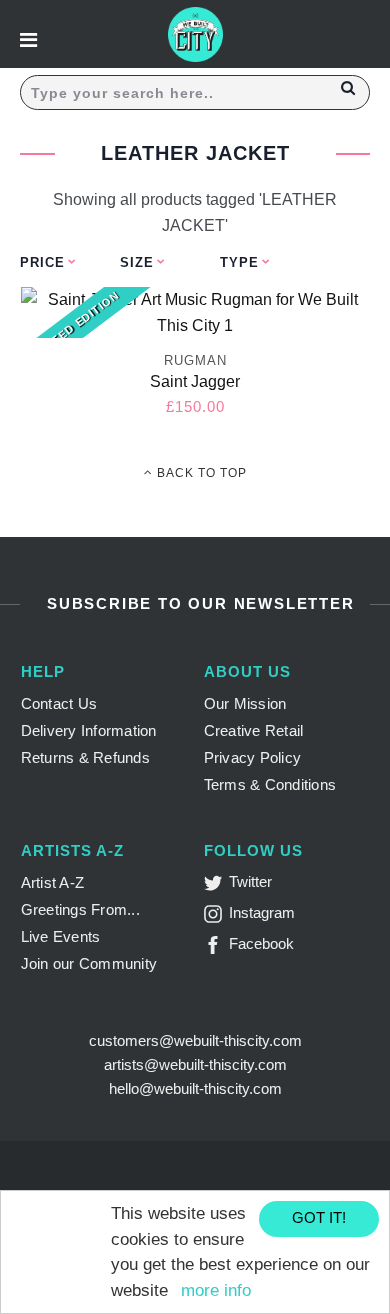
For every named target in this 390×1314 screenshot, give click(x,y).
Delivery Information (89, 730)
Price (42, 262)
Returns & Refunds (85, 757)
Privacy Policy (253, 757)
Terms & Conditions (270, 784)
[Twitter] (216, 886)
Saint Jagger (195, 381)
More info (216, 1290)
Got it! (319, 1217)
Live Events (61, 936)
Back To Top (200, 473)
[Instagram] (216, 917)
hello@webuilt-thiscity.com (195, 1088)
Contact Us (59, 703)
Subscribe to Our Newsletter (197, 603)
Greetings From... (80, 909)
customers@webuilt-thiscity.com (195, 1040)
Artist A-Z (53, 882)
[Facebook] (216, 948)
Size (137, 262)
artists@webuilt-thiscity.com (195, 1064)
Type (239, 262)
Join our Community (89, 963)
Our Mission (245, 703)
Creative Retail (254, 730)
